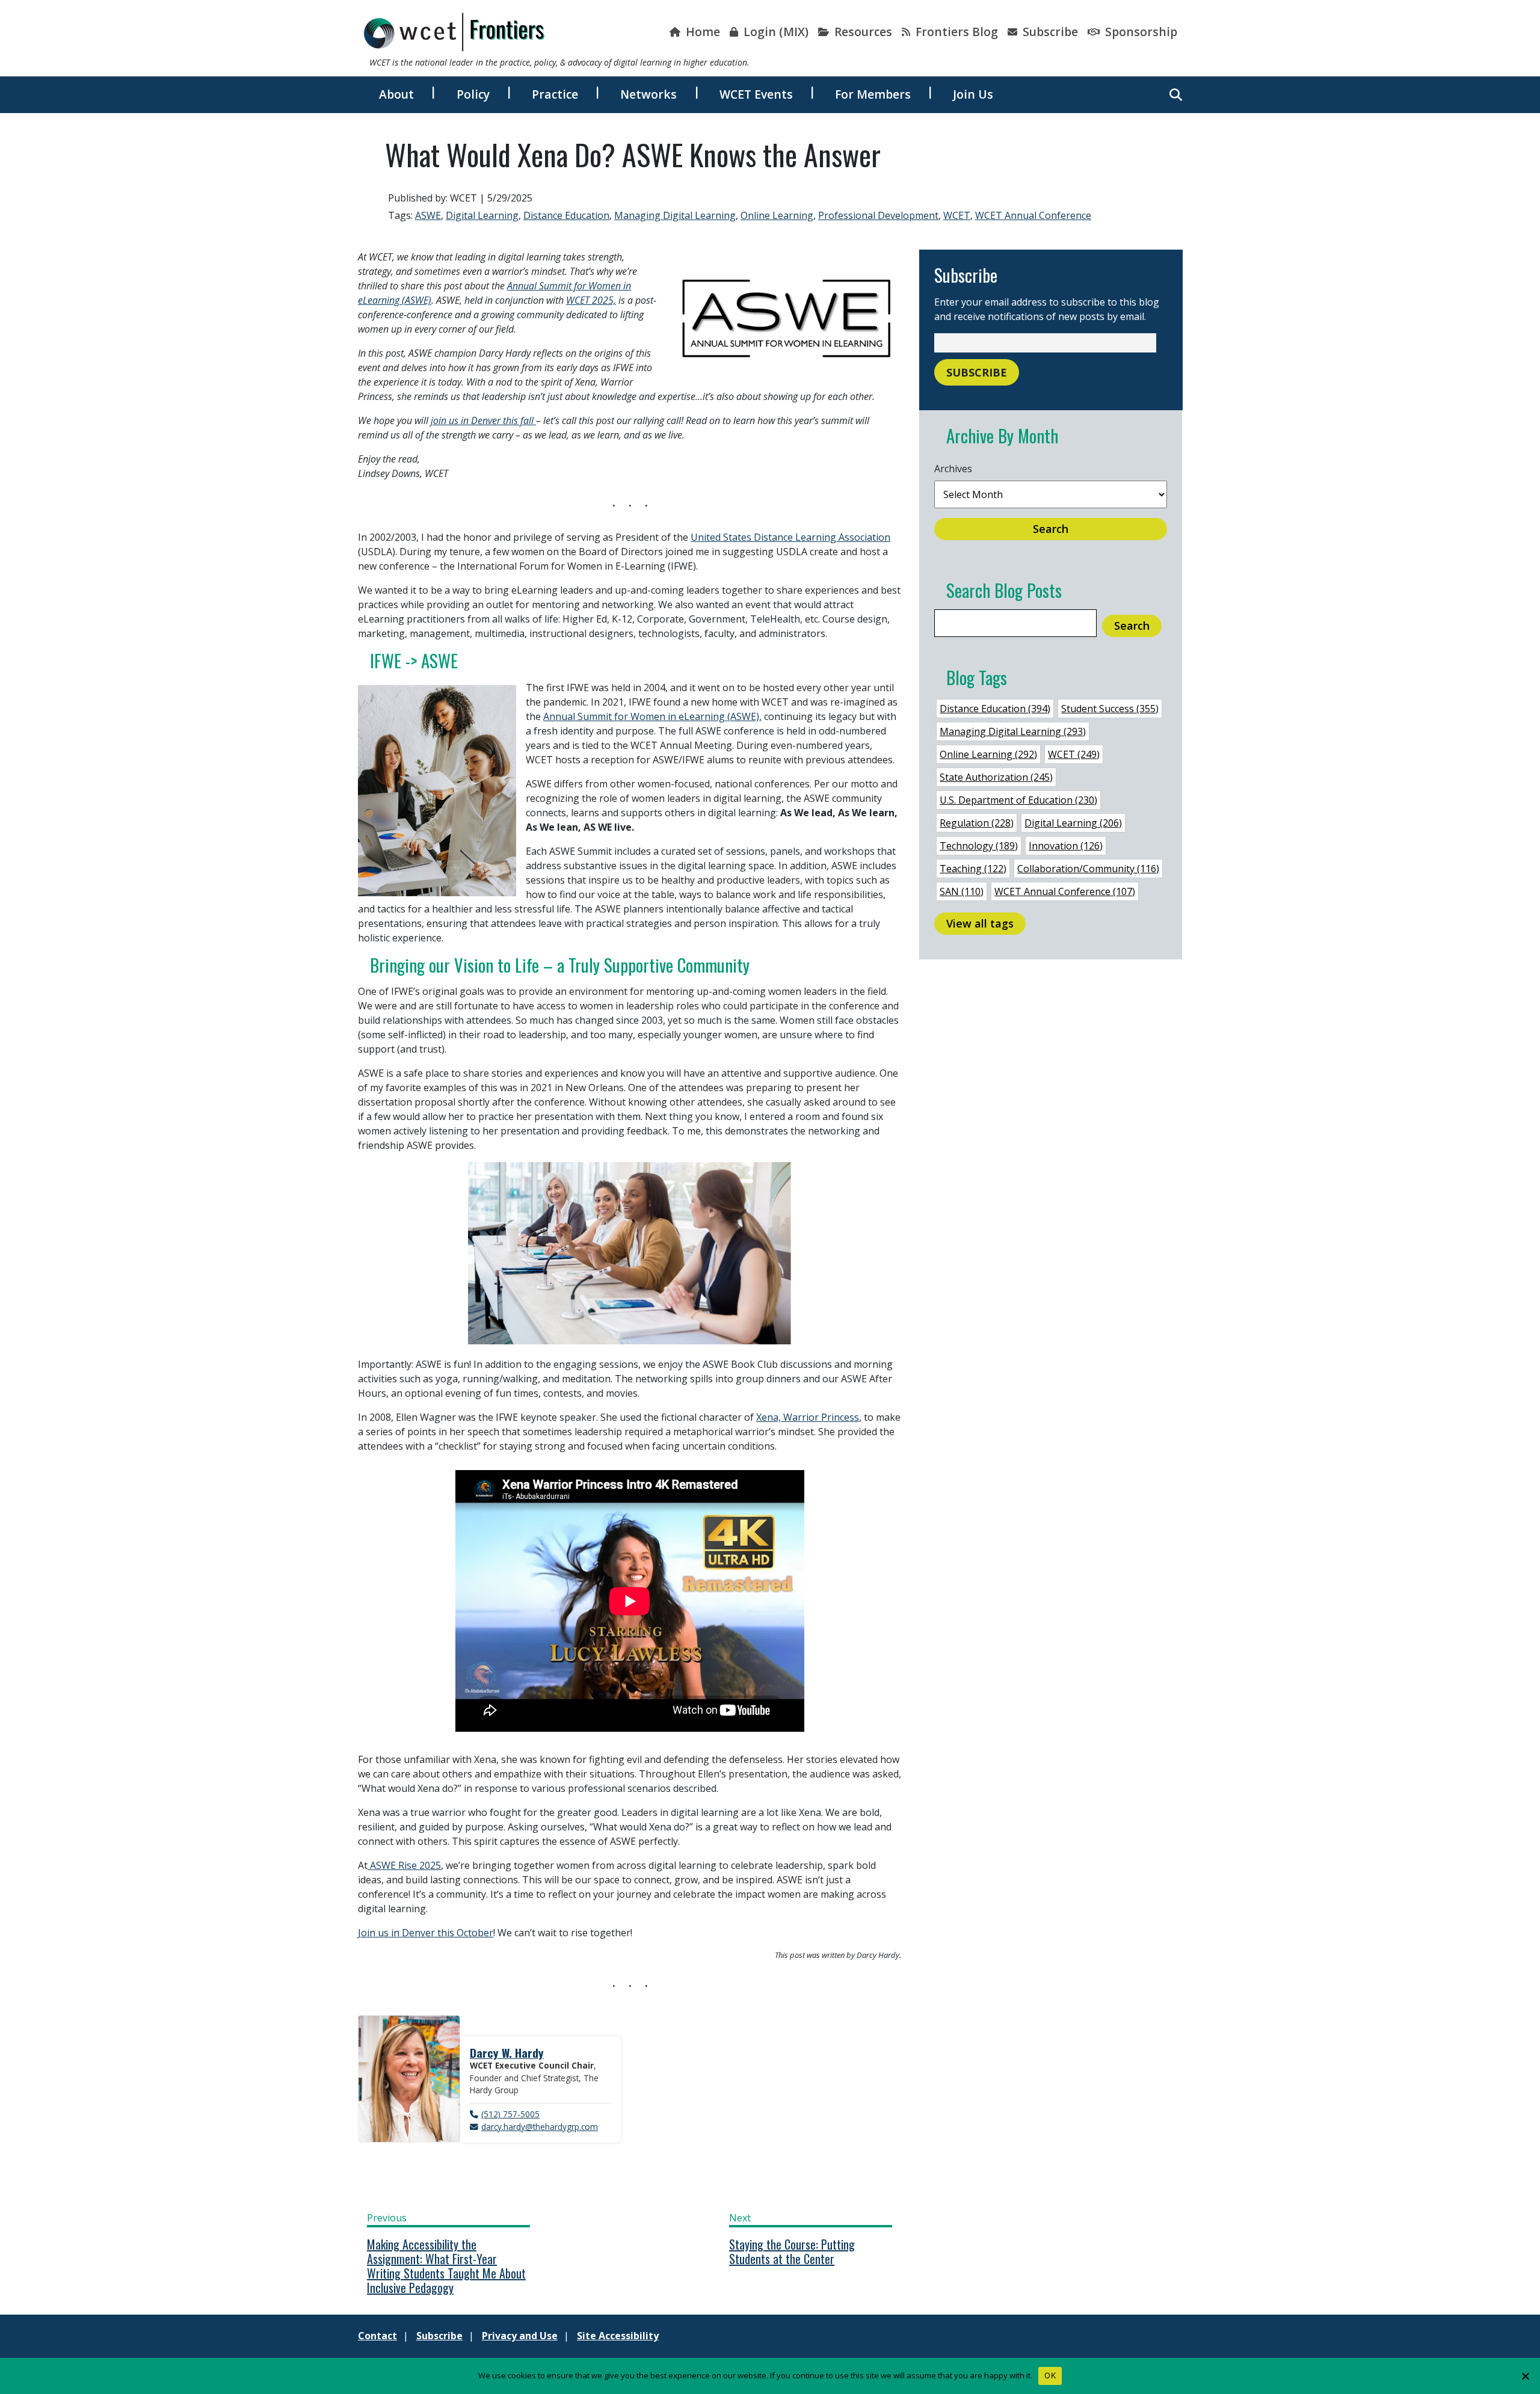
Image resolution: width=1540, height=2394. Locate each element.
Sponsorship (1140, 32)
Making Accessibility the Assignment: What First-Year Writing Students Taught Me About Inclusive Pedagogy (446, 2266)
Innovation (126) (1066, 846)
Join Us (973, 94)
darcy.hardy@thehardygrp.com (540, 2127)
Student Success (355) (1110, 709)
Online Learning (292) (988, 754)
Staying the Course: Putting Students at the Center (792, 2251)
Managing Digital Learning (675, 215)
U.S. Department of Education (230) (1018, 800)
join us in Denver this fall (483, 420)
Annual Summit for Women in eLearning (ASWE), (652, 716)
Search (1051, 529)
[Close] (1525, 2376)
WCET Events (756, 94)
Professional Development (878, 215)
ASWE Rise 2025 (404, 1865)
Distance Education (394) (995, 709)
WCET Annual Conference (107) (1065, 891)
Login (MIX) (775, 32)
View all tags (980, 923)
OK (1050, 2375)
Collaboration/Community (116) (1088, 869)
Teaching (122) (973, 869)
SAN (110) (962, 891)
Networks (648, 94)
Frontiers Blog (955, 32)
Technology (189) (979, 846)
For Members (873, 94)
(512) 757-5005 (510, 2114)
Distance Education (566, 215)
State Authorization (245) (996, 777)
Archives (953, 469)
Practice (555, 94)
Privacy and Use (520, 2336)
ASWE (428, 215)
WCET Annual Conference (1033, 215)
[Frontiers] (454, 32)
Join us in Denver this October (426, 1933)
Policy (473, 94)
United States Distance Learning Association (790, 537)
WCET (957, 215)
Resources (862, 32)
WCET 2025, (591, 300)
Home (701, 32)
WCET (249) (1074, 754)
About (396, 94)
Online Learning (777, 215)
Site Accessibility (618, 2336)
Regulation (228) (977, 823)
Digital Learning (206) (1073, 823)
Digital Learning (482, 215)
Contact (377, 2336)
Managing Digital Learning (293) (1013, 731)
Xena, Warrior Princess (808, 1417)
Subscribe (1049, 32)
